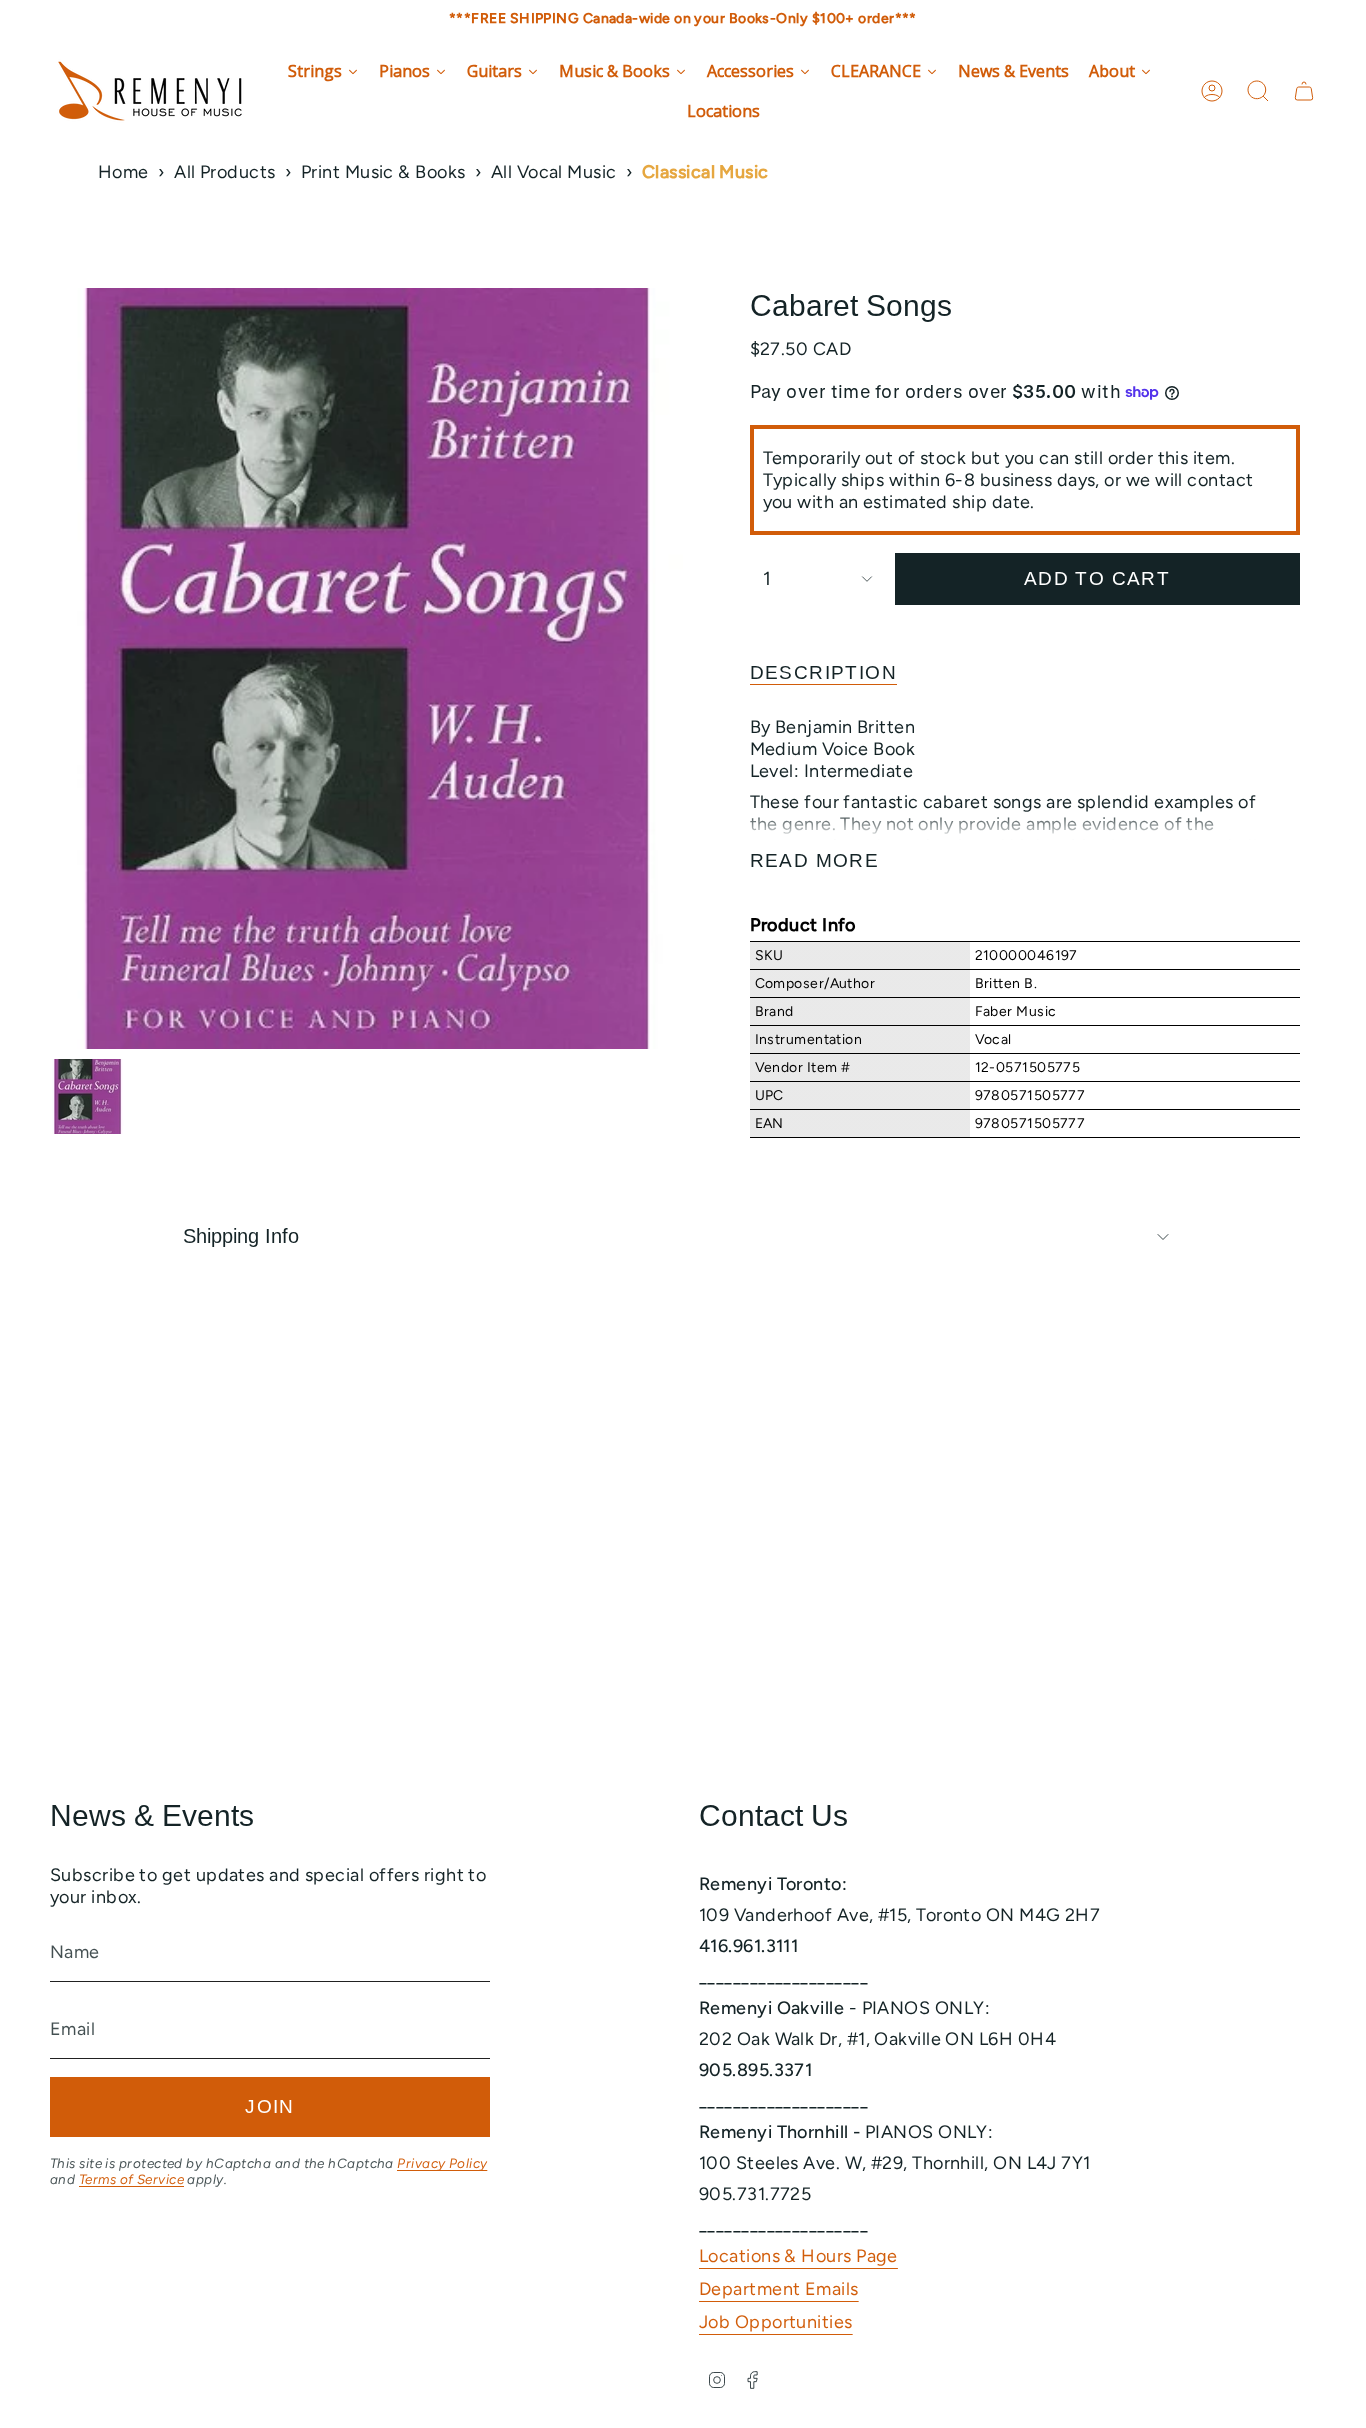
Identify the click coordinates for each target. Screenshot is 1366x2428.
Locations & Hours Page (798, 2256)
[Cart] (1304, 91)
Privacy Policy (442, 2163)
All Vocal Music (554, 172)
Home (123, 172)
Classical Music (705, 172)
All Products (224, 172)
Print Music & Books (383, 172)
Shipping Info (241, 1236)
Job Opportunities (776, 2322)
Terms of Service (131, 2179)
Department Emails (779, 2289)
